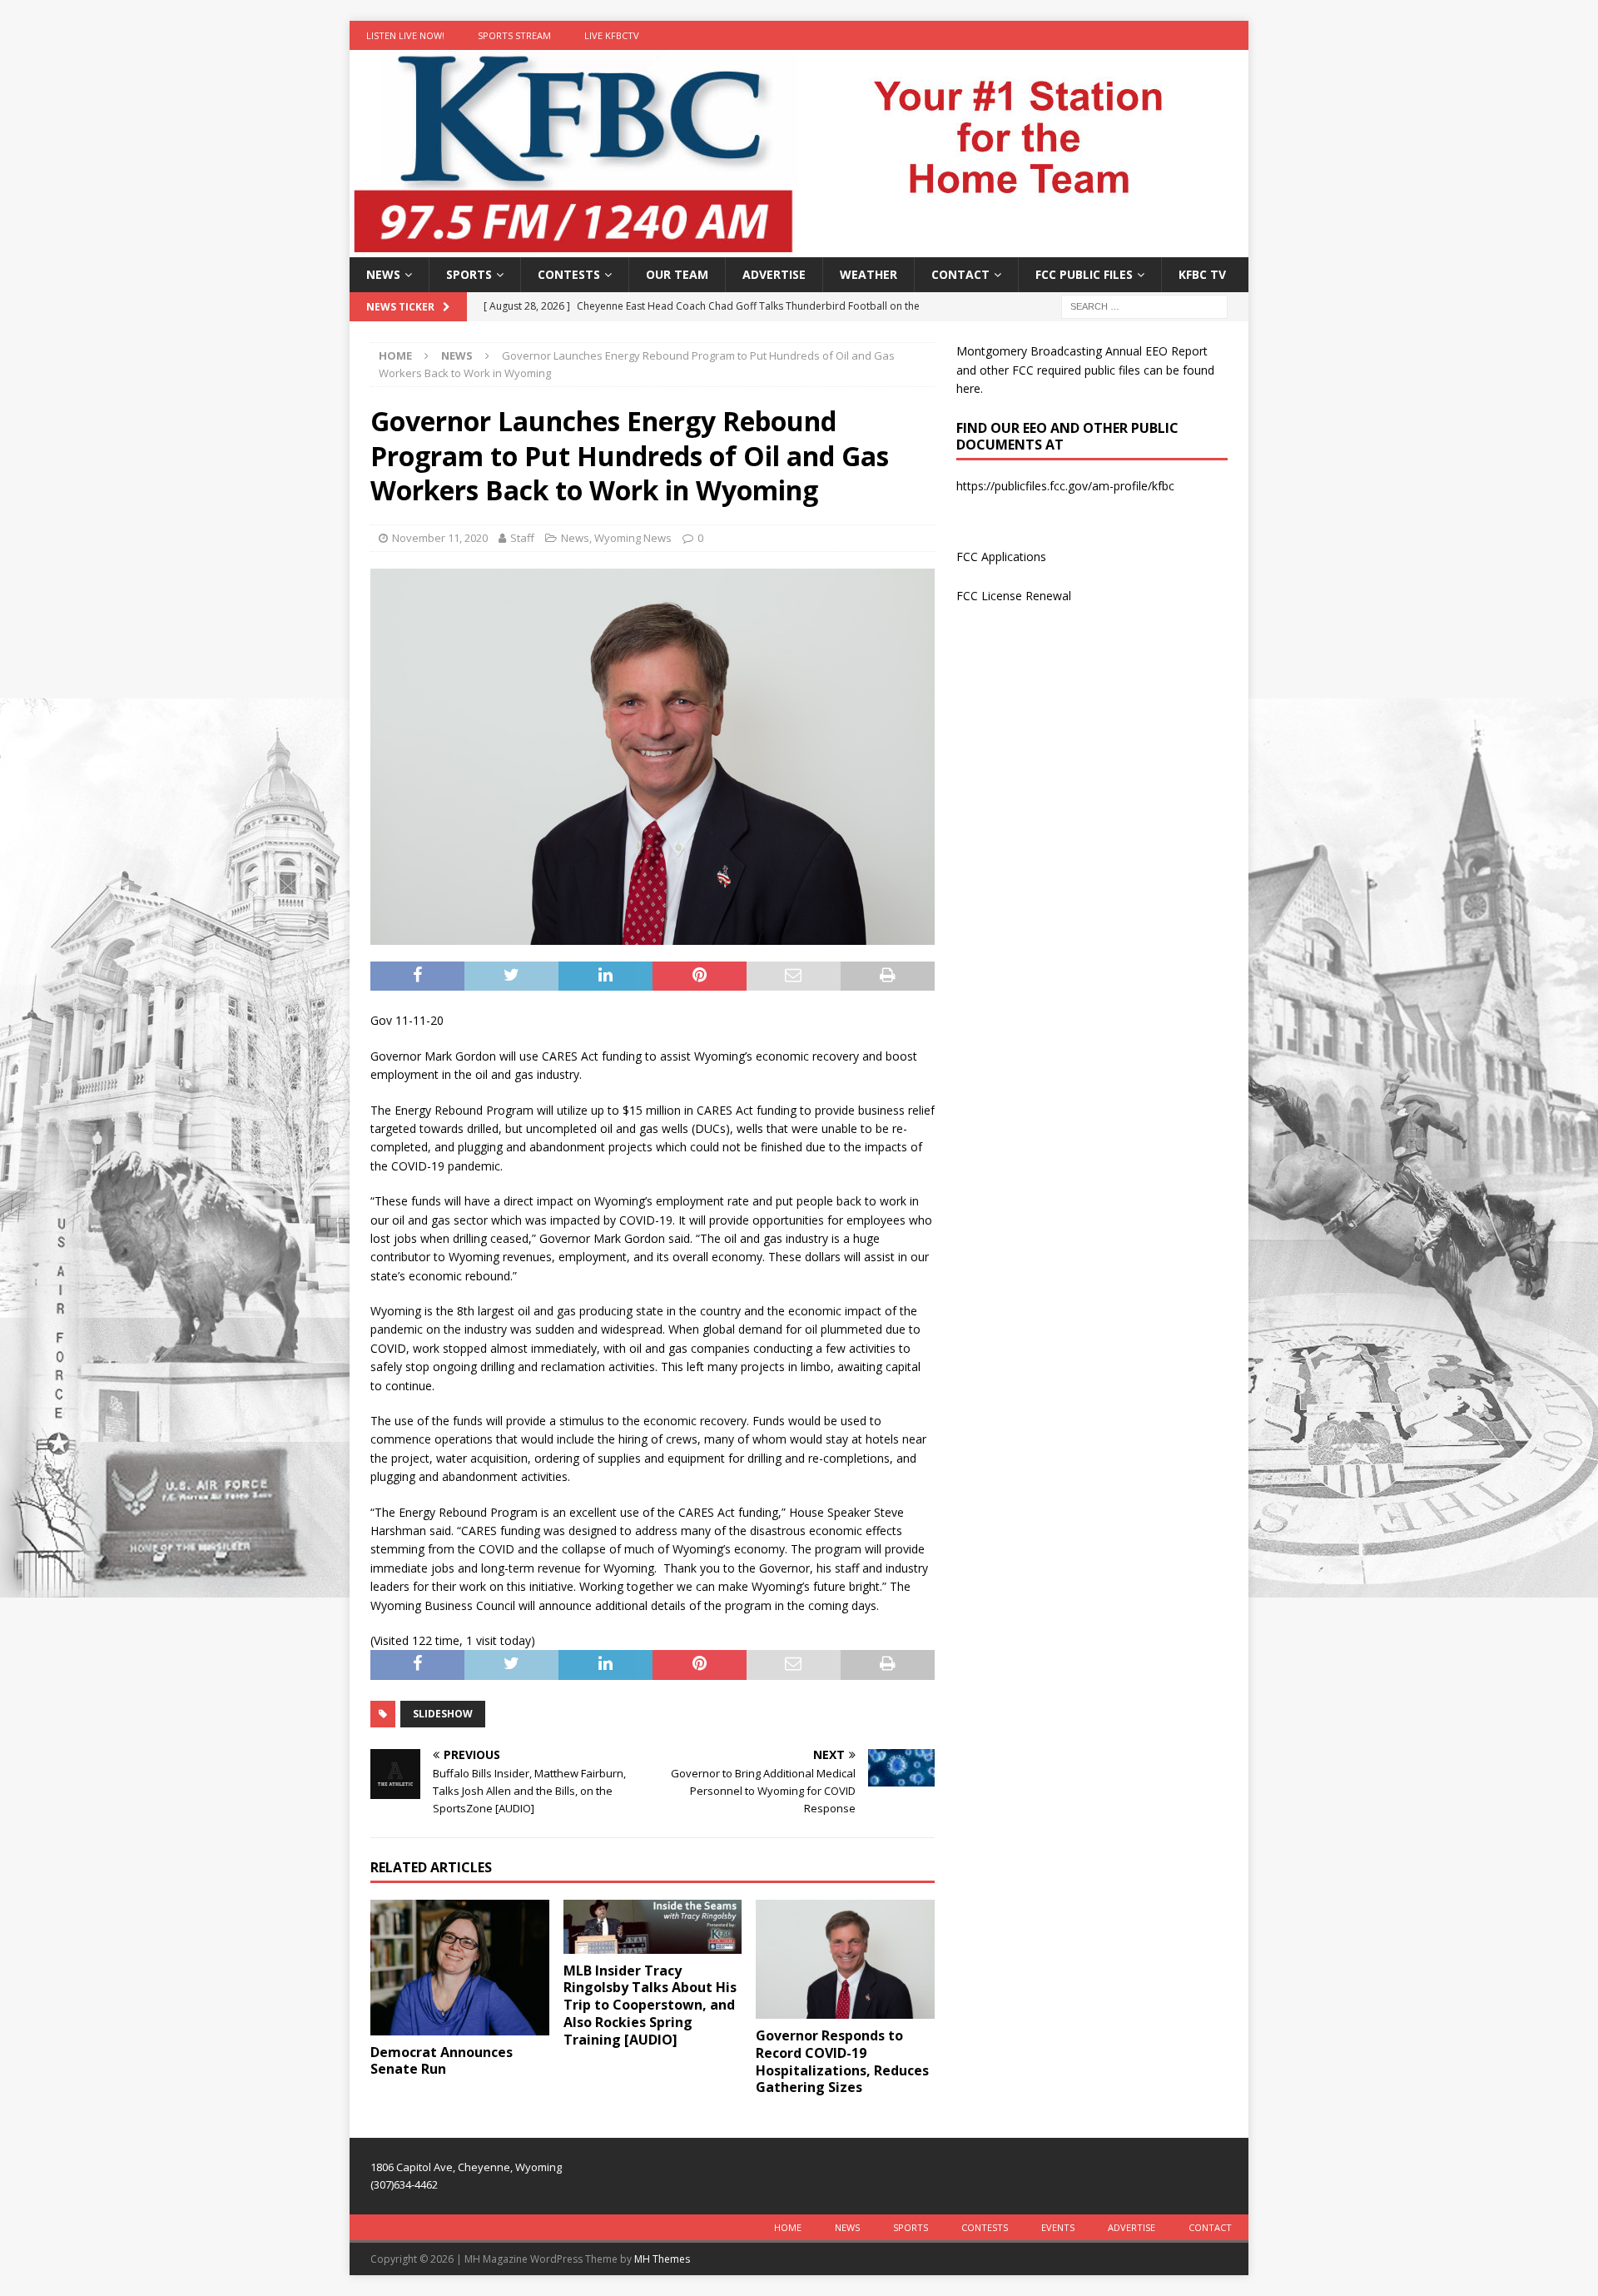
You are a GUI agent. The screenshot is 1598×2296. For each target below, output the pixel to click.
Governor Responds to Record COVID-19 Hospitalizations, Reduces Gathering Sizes (842, 2061)
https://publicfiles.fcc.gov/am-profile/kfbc (1065, 486)
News (383, 274)
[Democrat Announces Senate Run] (460, 1967)
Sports (469, 274)
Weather (868, 274)
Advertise (774, 274)
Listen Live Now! (405, 35)
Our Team (677, 274)
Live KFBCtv (612, 35)
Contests (569, 274)
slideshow (443, 1714)
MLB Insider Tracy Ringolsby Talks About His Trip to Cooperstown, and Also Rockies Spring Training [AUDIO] (650, 2005)
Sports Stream (514, 35)
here (968, 388)
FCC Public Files (1084, 274)
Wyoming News (633, 538)
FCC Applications (1001, 557)
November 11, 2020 (440, 538)
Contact (960, 274)
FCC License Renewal (1014, 596)
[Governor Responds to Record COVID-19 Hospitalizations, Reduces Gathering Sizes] (845, 1959)
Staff (522, 538)
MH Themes (662, 2259)
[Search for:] (1144, 306)
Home (788, 2227)
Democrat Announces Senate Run (442, 2061)
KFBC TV (1202, 274)
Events (1058, 2227)
